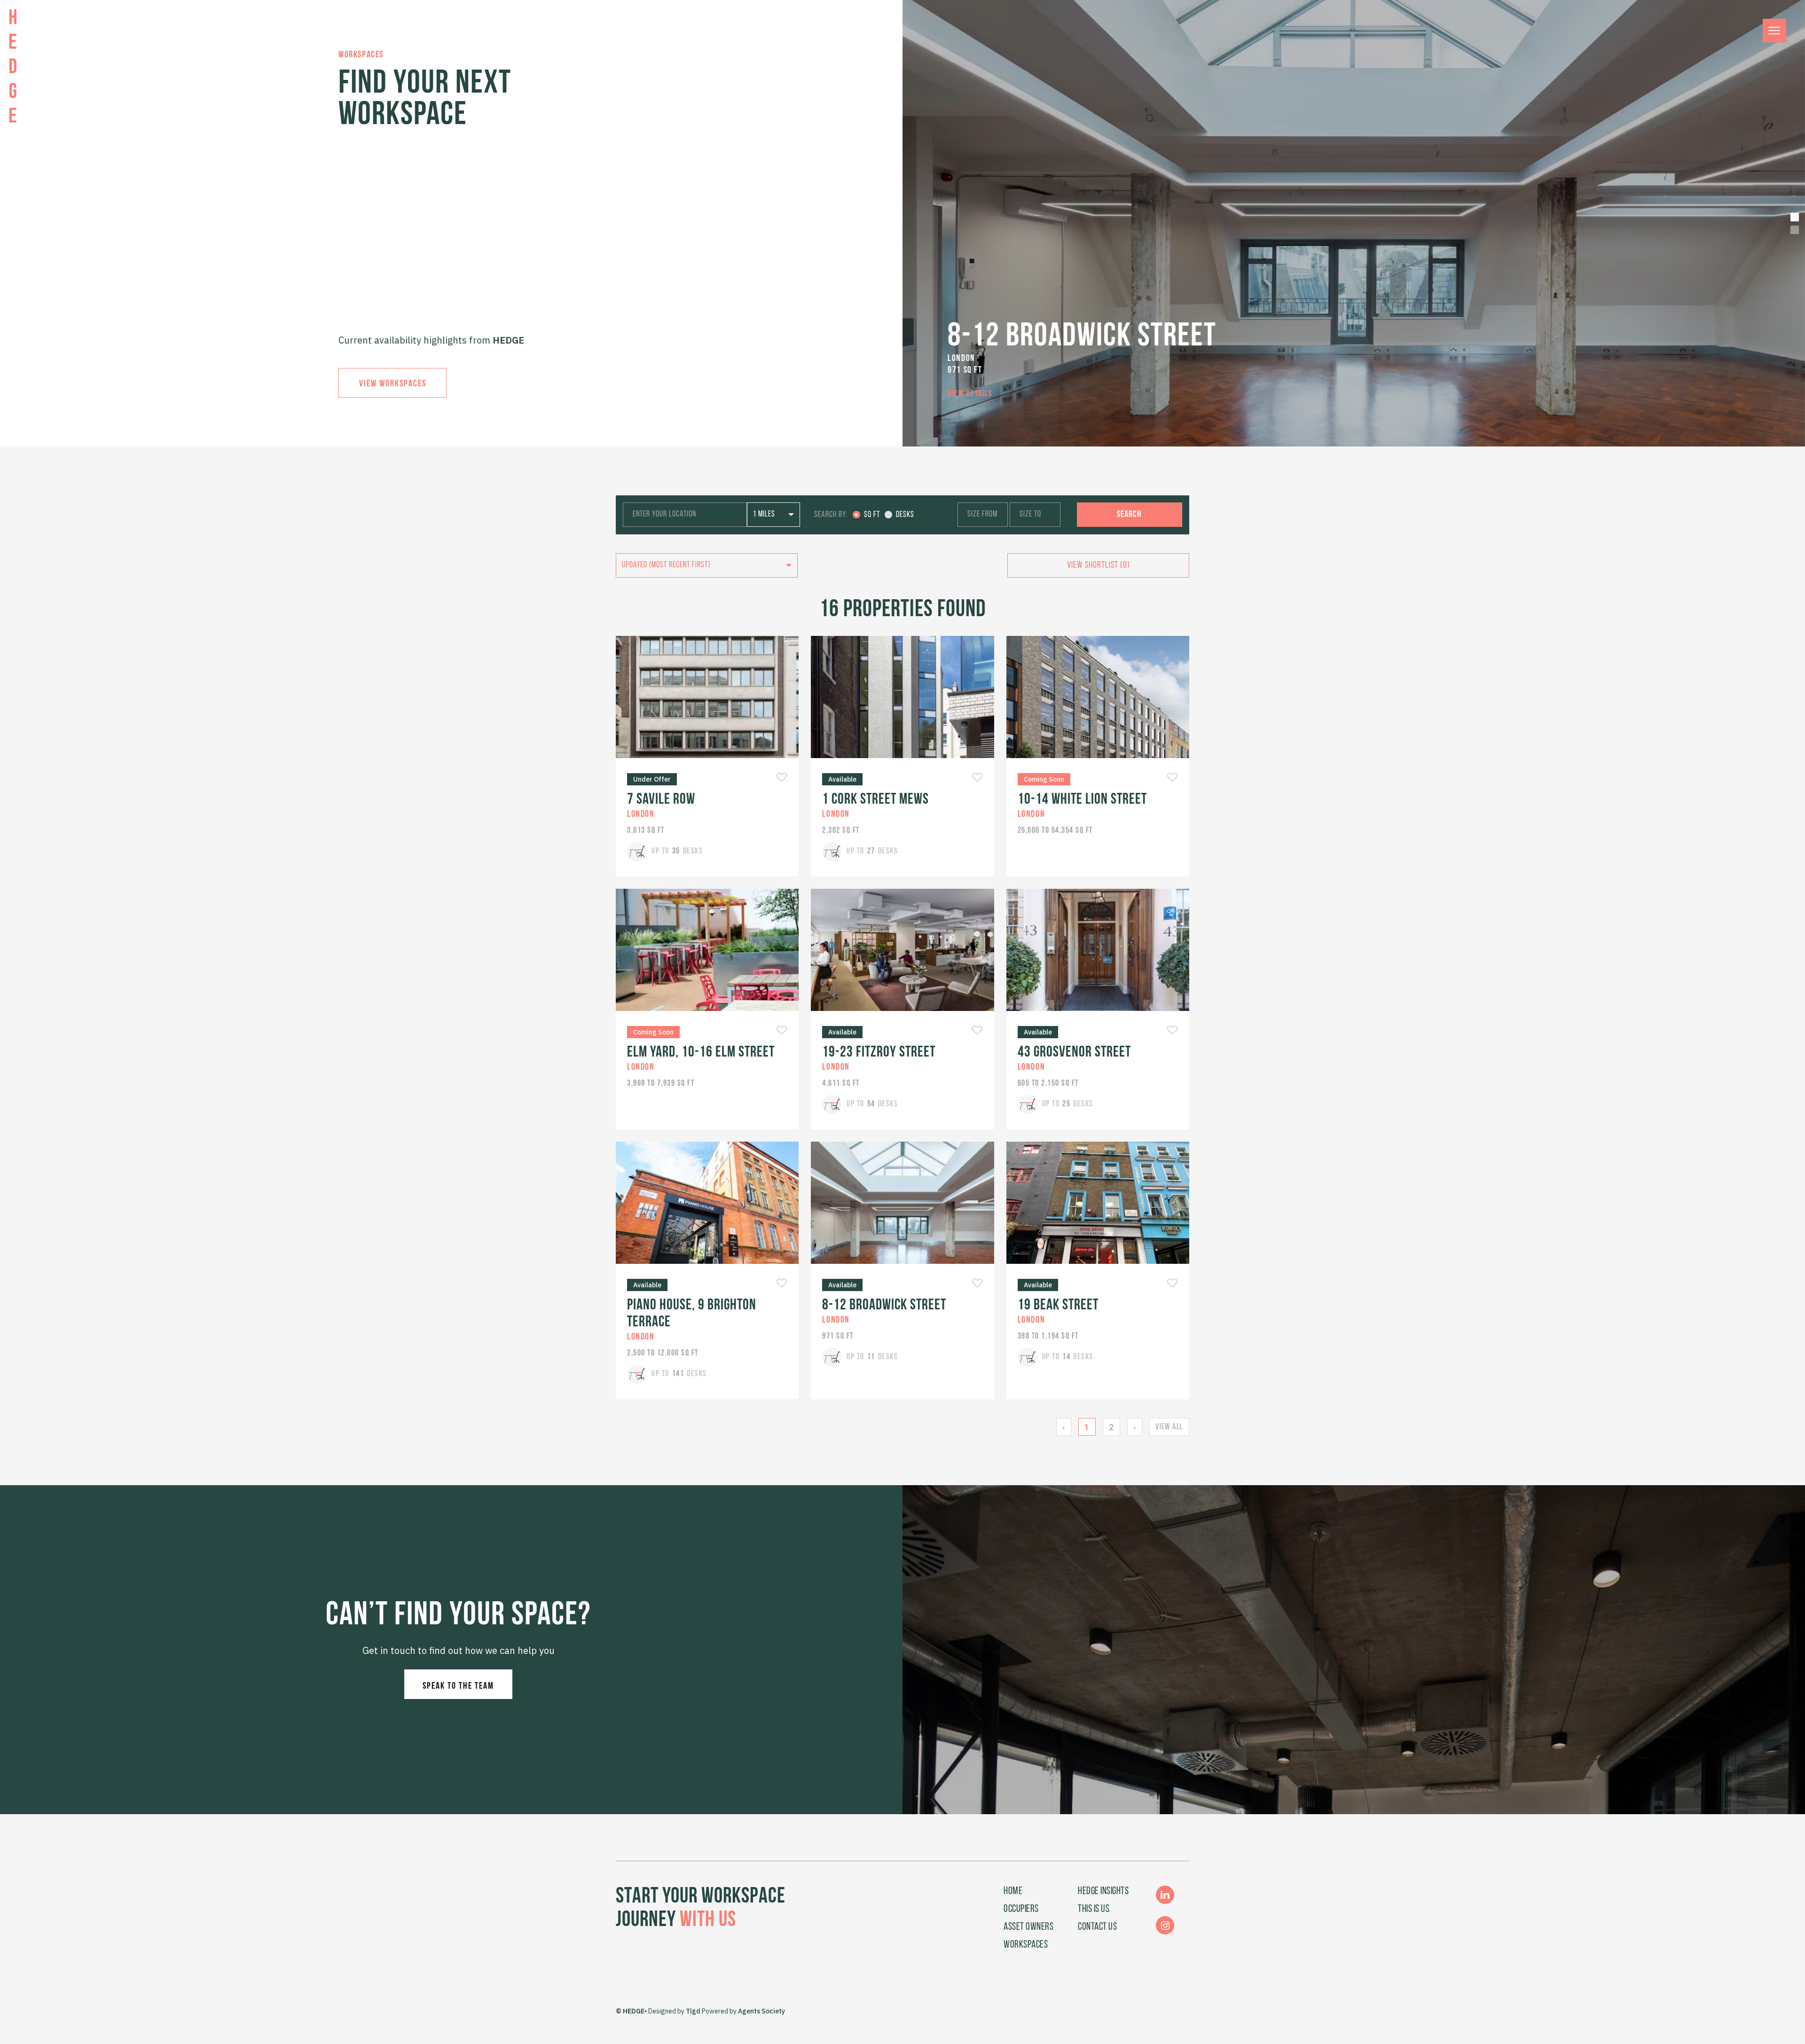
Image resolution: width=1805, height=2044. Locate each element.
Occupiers (1021, 1909)
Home (1013, 1891)
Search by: (831, 515)
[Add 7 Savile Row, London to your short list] (782, 778)
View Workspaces (393, 384)
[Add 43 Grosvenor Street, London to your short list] (1172, 1031)
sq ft (872, 515)
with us (708, 1921)
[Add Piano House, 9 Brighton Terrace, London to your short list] (782, 1284)
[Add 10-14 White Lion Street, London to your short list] (1172, 778)
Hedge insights (1103, 1891)
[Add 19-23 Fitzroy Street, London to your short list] (977, 1031)
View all (1169, 1427)
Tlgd (693, 2011)
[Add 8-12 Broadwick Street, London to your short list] (977, 1284)
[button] (1795, 217)
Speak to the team (458, 1686)
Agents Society (761, 2011)
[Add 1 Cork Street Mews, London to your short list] (977, 778)
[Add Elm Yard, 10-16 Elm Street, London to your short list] (782, 1031)
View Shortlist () (1099, 565)
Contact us (1097, 1927)
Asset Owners (1028, 1927)
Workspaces (1026, 1945)
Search (1129, 515)
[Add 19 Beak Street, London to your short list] (1172, 1284)
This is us (1094, 1909)
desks (905, 515)
